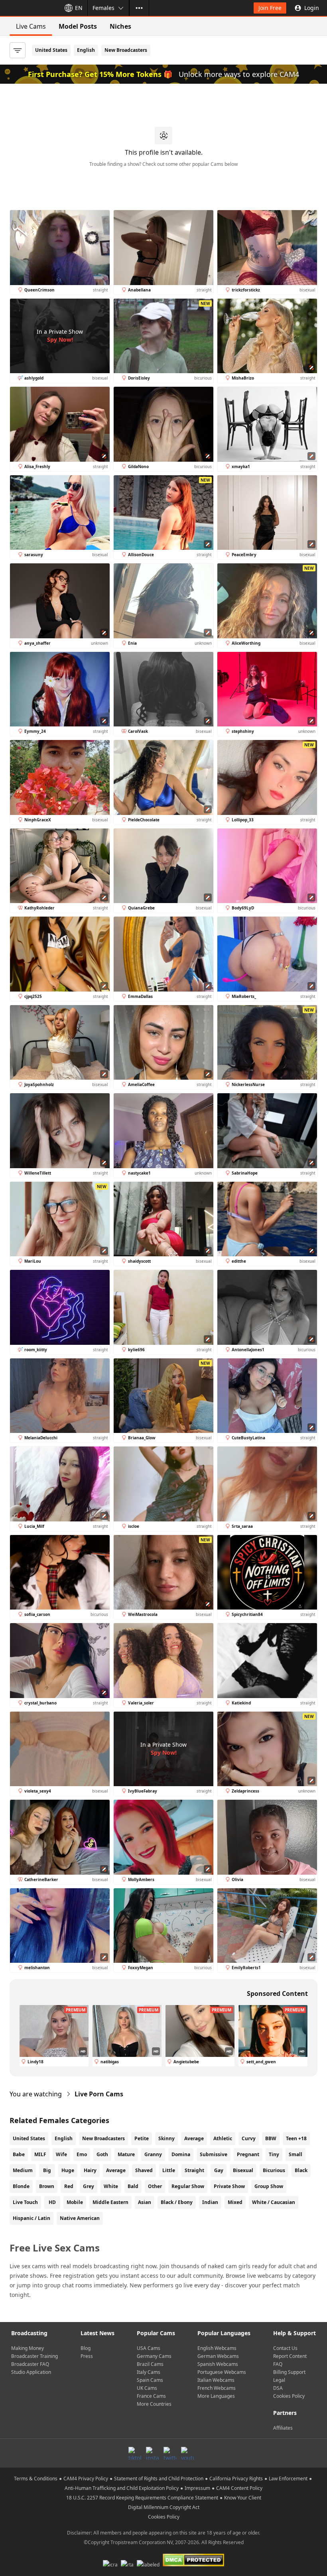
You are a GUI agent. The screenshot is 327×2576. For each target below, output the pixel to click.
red (69, 2186)
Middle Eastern (110, 2202)
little (169, 2170)
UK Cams (147, 2388)
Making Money (28, 2348)
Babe (19, 2154)
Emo (82, 2154)
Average (194, 2138)
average (116, 2170)
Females (103, 8)
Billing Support (289, 2372)
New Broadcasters (126, 50)
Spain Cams (150, 2380)
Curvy (249, 2138)
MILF (40, 2154)
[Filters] (18, 50)
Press (87, 2356)
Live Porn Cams (99, 2094)
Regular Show (188, 2186)
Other (155, 2186)
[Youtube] (187, 2453)
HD (52, 2202)
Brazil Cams (150, 2364)
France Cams (151, 2396)
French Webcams (217, 2388)
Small (295, 2154)
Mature (126, 2154)
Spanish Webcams (218, 2364)
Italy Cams (149, 2372)
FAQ (278, 2364)
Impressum (197, 2488)
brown (47, 2186)
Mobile (75, 2202)
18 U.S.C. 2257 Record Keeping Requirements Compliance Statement (142, 2498)
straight (194, 2170)
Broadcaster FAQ (30, 2364)
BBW (271, 2138)
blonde (21, 2186)
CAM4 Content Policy (239, 2488)
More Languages (216, 2396)
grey (89, 2186)
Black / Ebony (177, 2202)
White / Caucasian (274, 2202)
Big (47, 2170)
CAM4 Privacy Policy (86, 2479)
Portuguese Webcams (222, 2372)
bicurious (274, 2170)
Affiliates (283, 2428)
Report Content (290, 2356)
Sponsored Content (277, 1993)
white (111, 2186)
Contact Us (285, 2348)
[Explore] (139, 8)
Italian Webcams (216, 2380)
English (86, 50)
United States (51, 50)
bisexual (243, 2170)
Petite (142, 2138)
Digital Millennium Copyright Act (164, 2507)
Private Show (229, 2186)
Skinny (166, 2138)
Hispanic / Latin (32, 2218)
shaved (144, 2170)
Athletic (223, 2138)
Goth (102, 2154)
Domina (181, 2154)
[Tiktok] (135, 2453)
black (301, 2170)
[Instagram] (152, 2453)
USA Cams (149, 2348)
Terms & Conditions (36, 2479)
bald (133, 2186)
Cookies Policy (289, 2396)
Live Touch (25, 2202)
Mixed (235, 2202)
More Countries (154, 2404)
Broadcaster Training (34, 2356)
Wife (61, 2154)
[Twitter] (170, 2453)
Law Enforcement (288, 2479)
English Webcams (217, 2348)
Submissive (214, 2154)
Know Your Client (243, 2498)
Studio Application (31, 2372)
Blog (86, 2348)
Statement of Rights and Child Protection (159, 2479)
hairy (90, 2170)
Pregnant (248, 2154)
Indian (210, 2202)
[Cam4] (29, 8)
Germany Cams (154, 2356)
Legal (279, 2380)
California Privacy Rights (236, 2479)
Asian (145, 2202)
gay (219, 2170)
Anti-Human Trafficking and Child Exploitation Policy (122, 2488)
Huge (68, 2170)
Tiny (274, 2154)
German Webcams (218, 2356)
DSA (278, 2388)
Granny (153, 2154)
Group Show (269, 2186)
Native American (80, 2218)
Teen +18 (296, 2138)
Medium (23, 2170)
